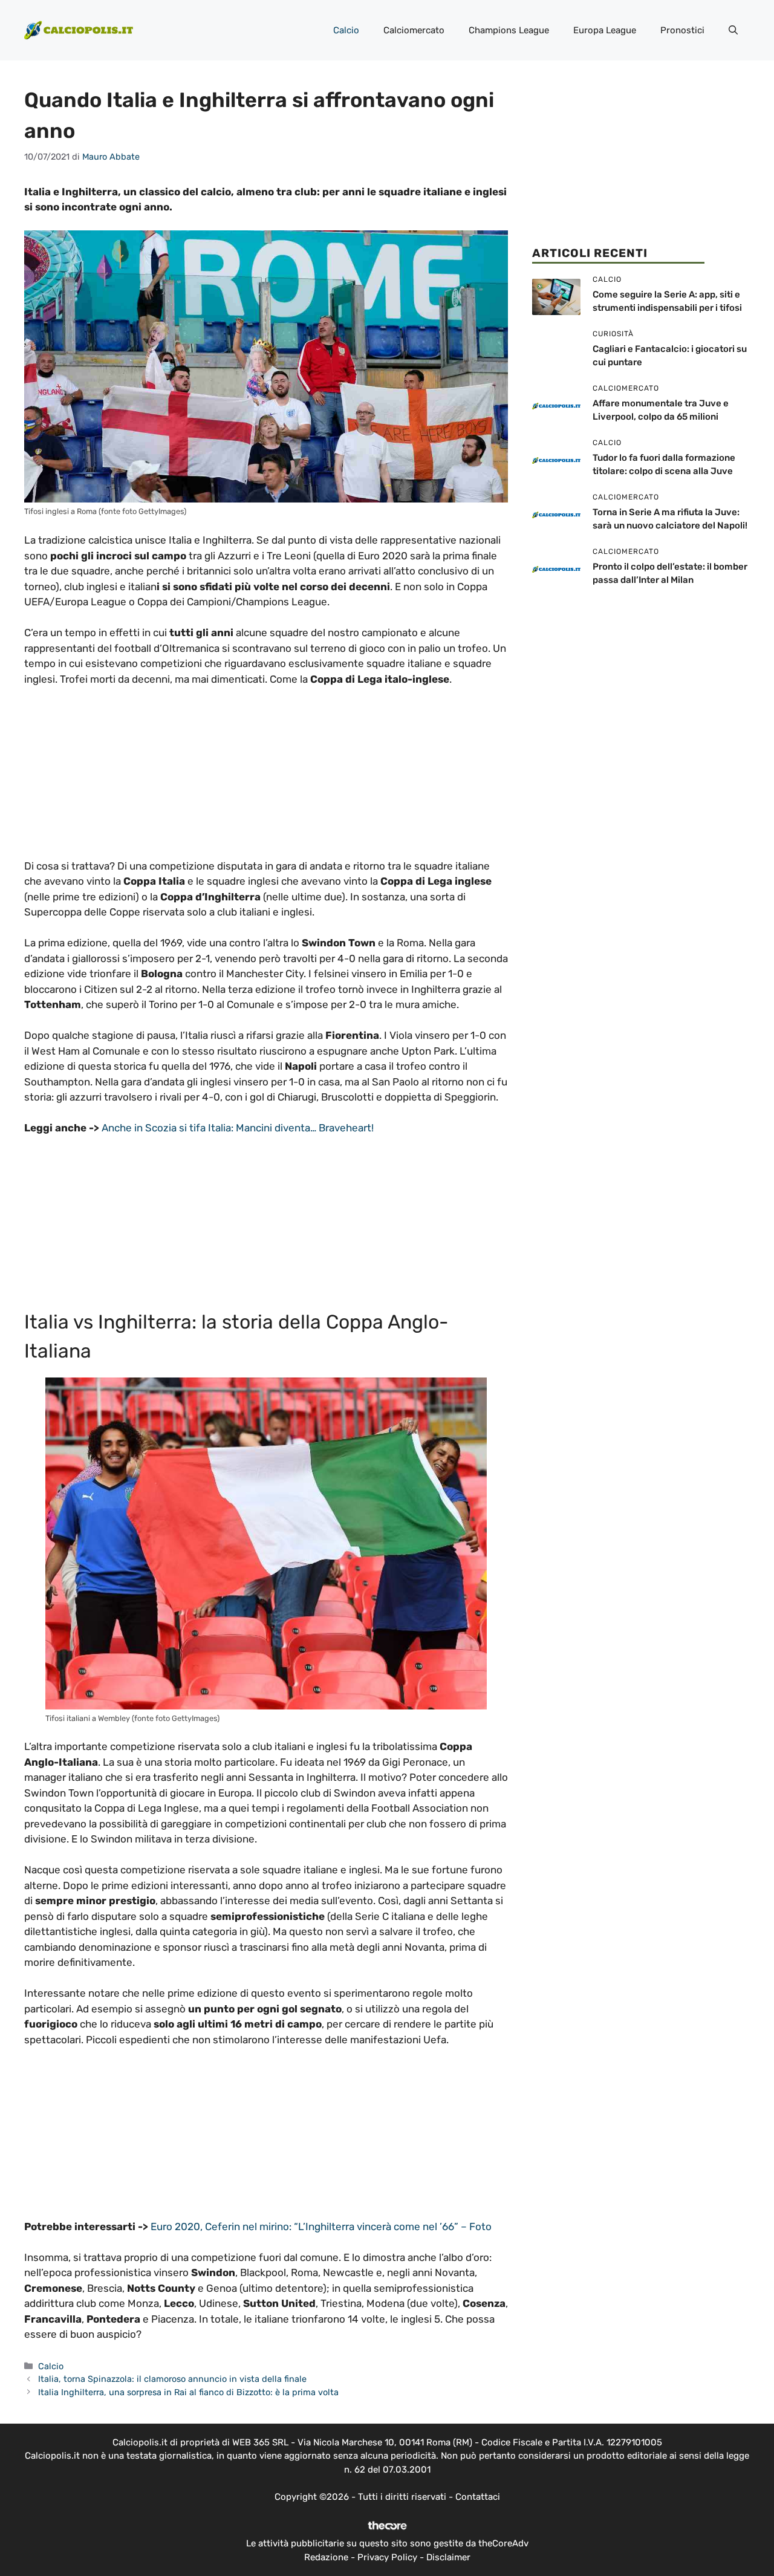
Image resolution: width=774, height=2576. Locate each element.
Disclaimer (448, 2557)
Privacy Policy (387, 2557)
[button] (733, 30)
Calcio (346, 30)
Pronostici (682, 30)
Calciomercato (414, 30)
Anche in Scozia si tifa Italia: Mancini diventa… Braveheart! (238, 1128)
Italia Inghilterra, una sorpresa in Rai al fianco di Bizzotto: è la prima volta (188, 2392)
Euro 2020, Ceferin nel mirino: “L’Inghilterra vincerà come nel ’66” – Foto (321, 2226)
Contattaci (478, 2497)
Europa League (605, 30)
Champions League (509, 30)
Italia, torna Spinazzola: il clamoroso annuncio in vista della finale (172, 2379)
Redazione (326, 2557)
